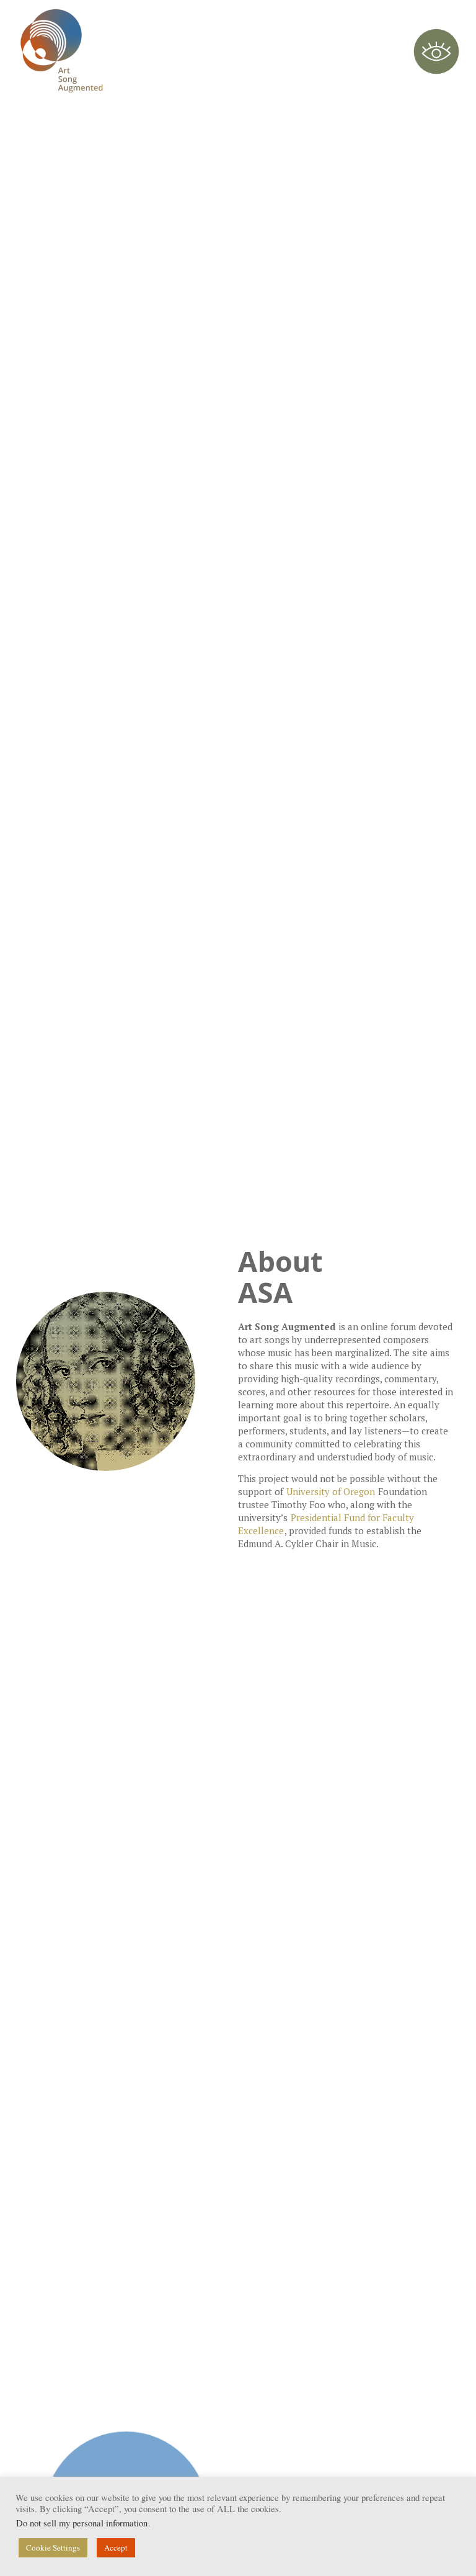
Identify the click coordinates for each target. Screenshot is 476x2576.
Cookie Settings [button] (53, 2547)
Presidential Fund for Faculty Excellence (326, 1524)
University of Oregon (331, 1491)
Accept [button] (116, 2547)
